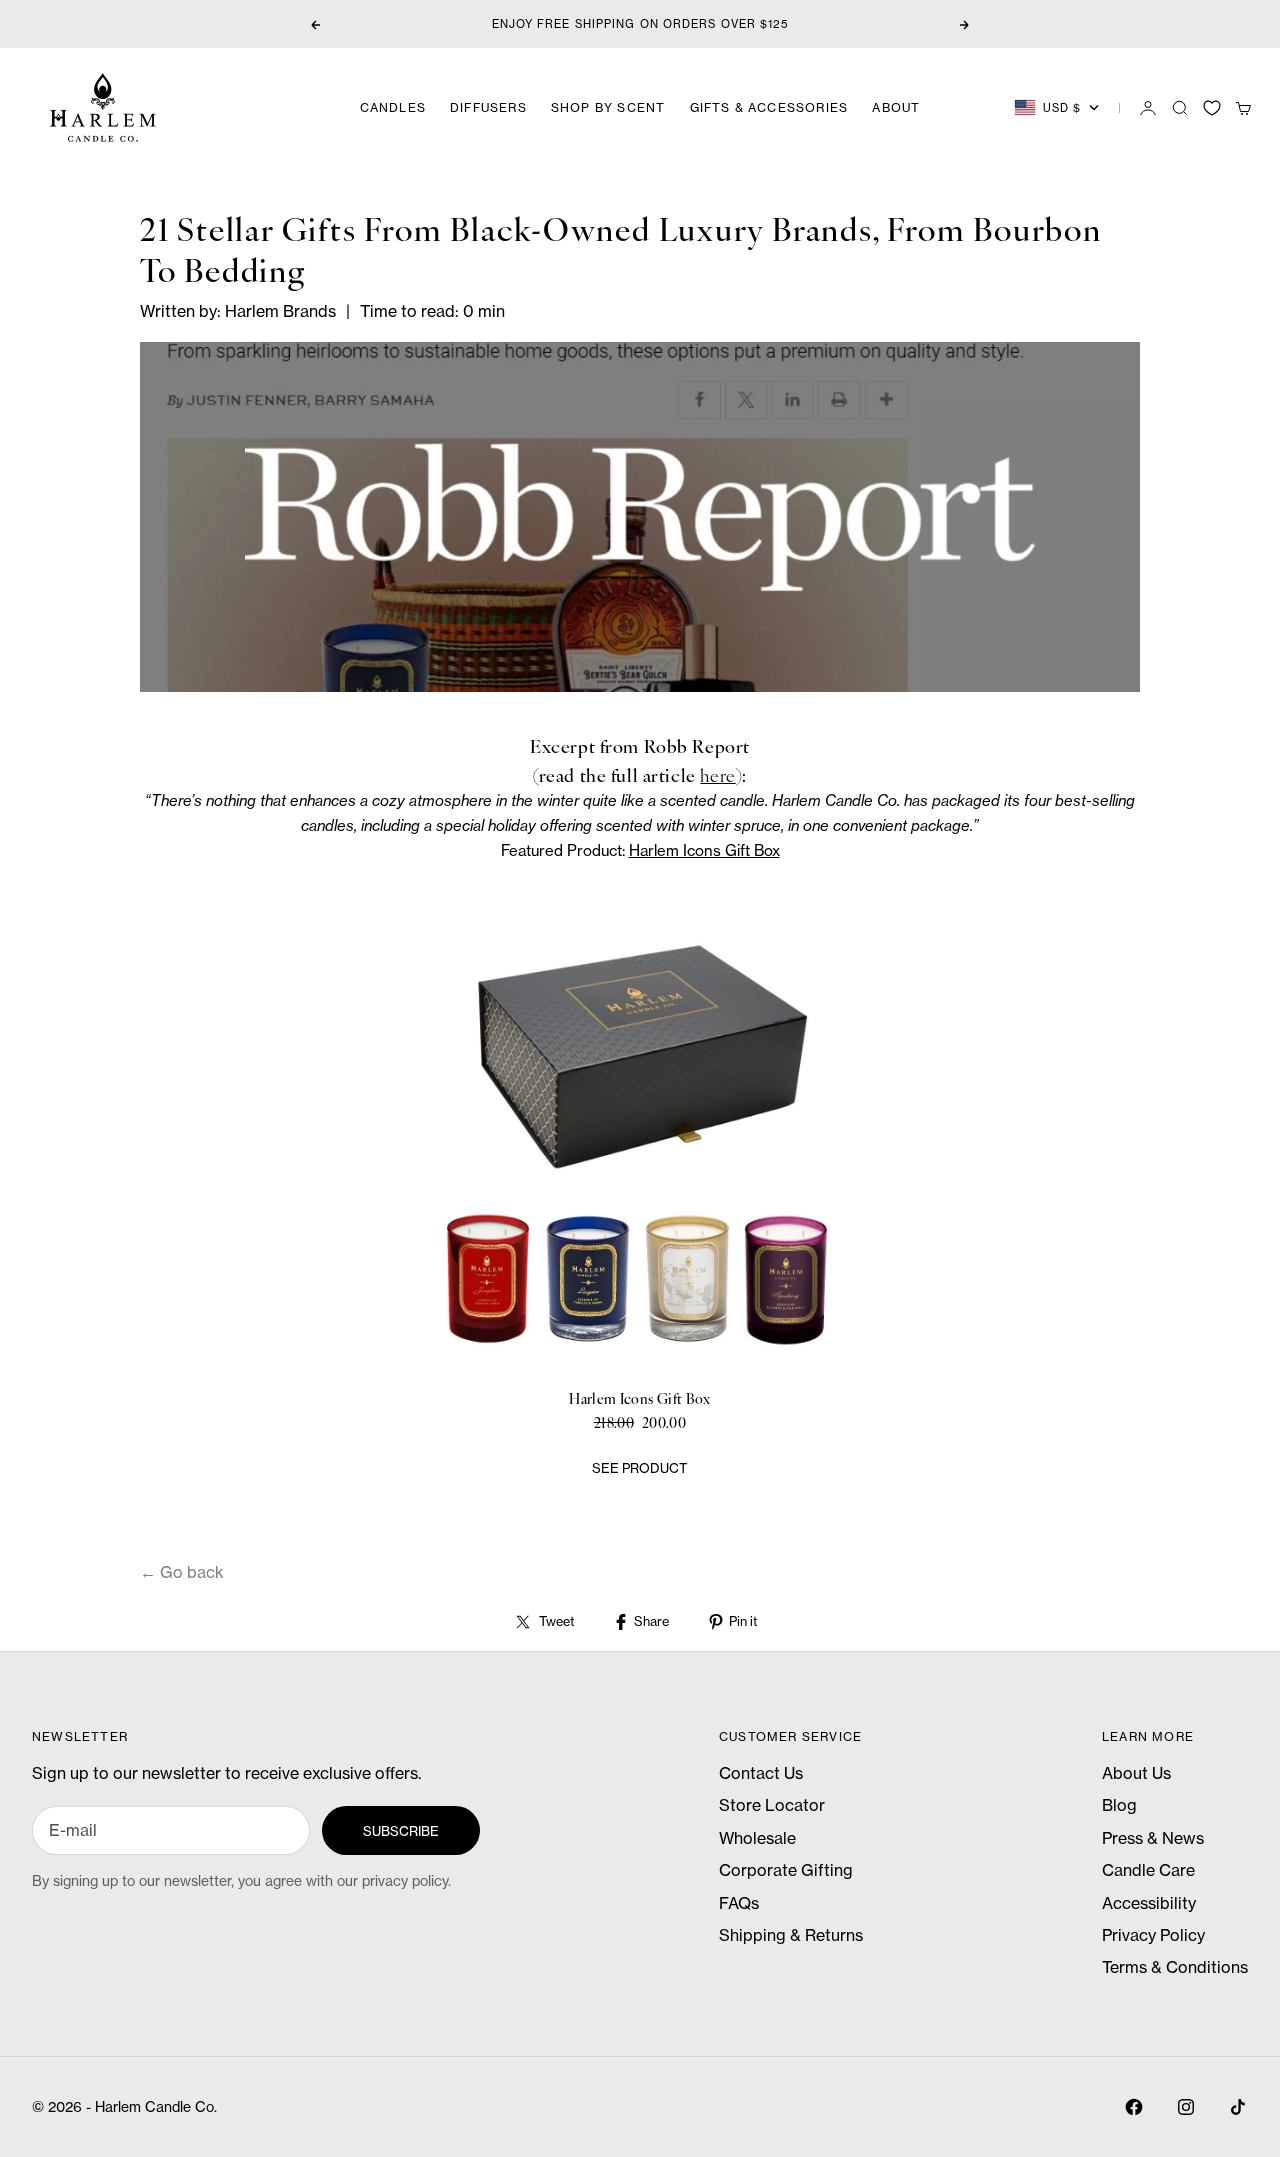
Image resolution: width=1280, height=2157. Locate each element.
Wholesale (757, 1838)
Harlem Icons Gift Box (704, 850)
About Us (1136, 1773)
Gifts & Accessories (769, 107)
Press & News (1153, 1838)
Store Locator (772, 1805)
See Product (640, 1468)
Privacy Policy (1153, 1935)
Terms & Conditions (1175, 1967)
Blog (1119, 1805)
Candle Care (1148, 1870)
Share (651, 1621)
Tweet (556, 1621)
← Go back (182, 1572)
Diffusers (488, 107)
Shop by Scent (608, 107)
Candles (393, 107)
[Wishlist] (1212, 108)
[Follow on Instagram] (1186, 2107)
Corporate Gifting (786, 1870)
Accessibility (1149, 1903)
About (896, 107)
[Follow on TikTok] (1238, 2107)
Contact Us (761, 1773)
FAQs (739, 1903)
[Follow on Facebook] (1134, 2107)
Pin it (743, 1621)
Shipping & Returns (791, 1935)
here (717, 774)
